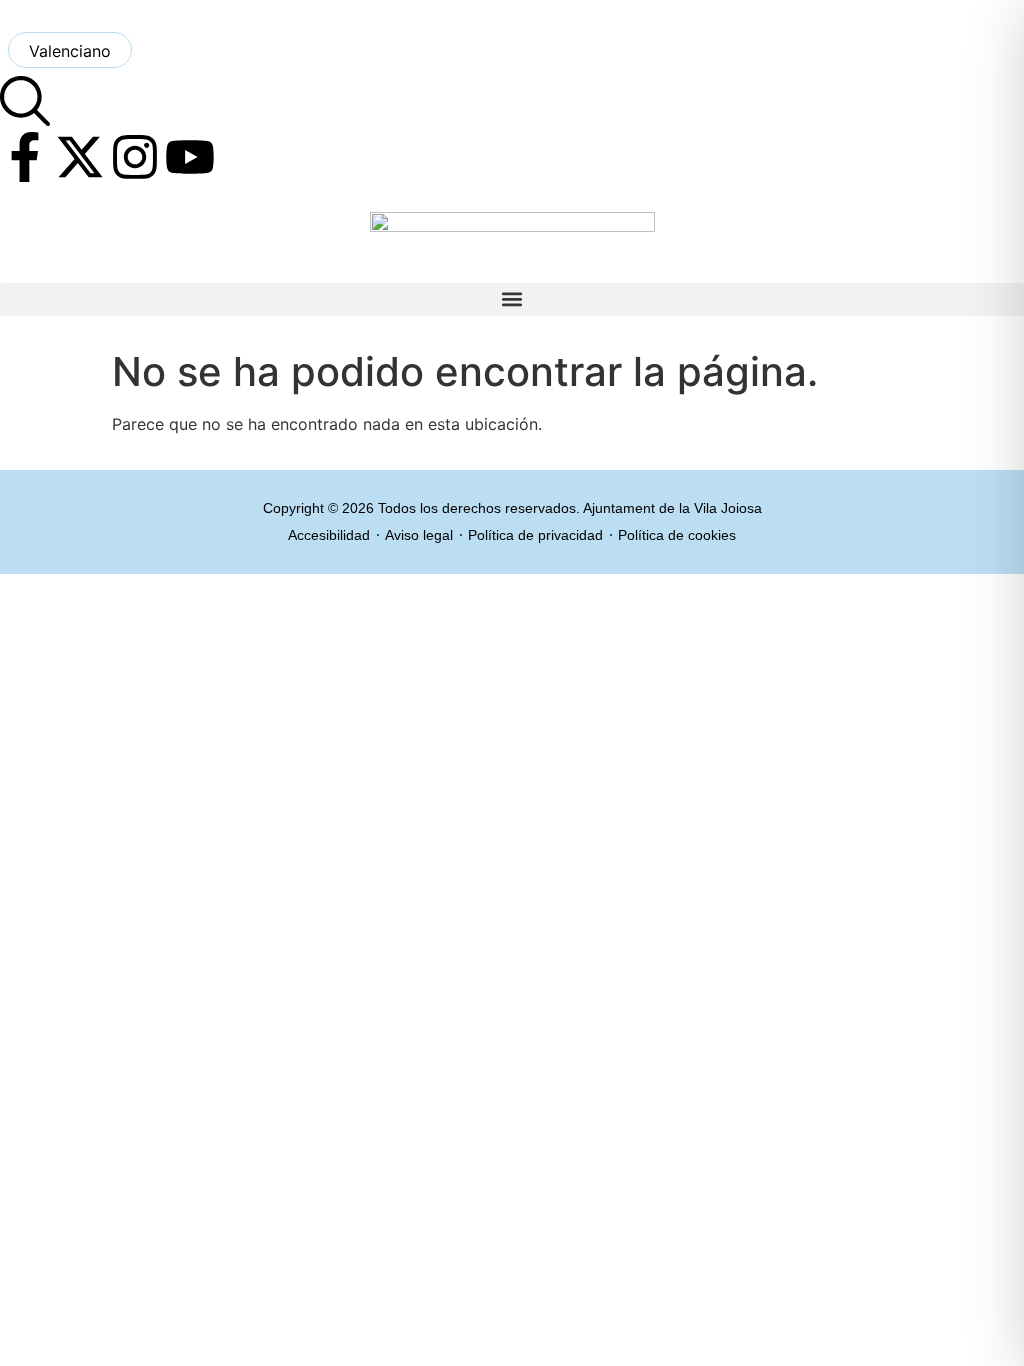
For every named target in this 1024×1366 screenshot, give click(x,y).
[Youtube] (190, 157)
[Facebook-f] (25, 157)
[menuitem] (70, 50)
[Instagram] (135, 157)
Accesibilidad (329, 535)
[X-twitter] (80, 157)
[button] (512, 299)
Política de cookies (677, 535)
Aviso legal (419, 535)
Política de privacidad (535, 535)
